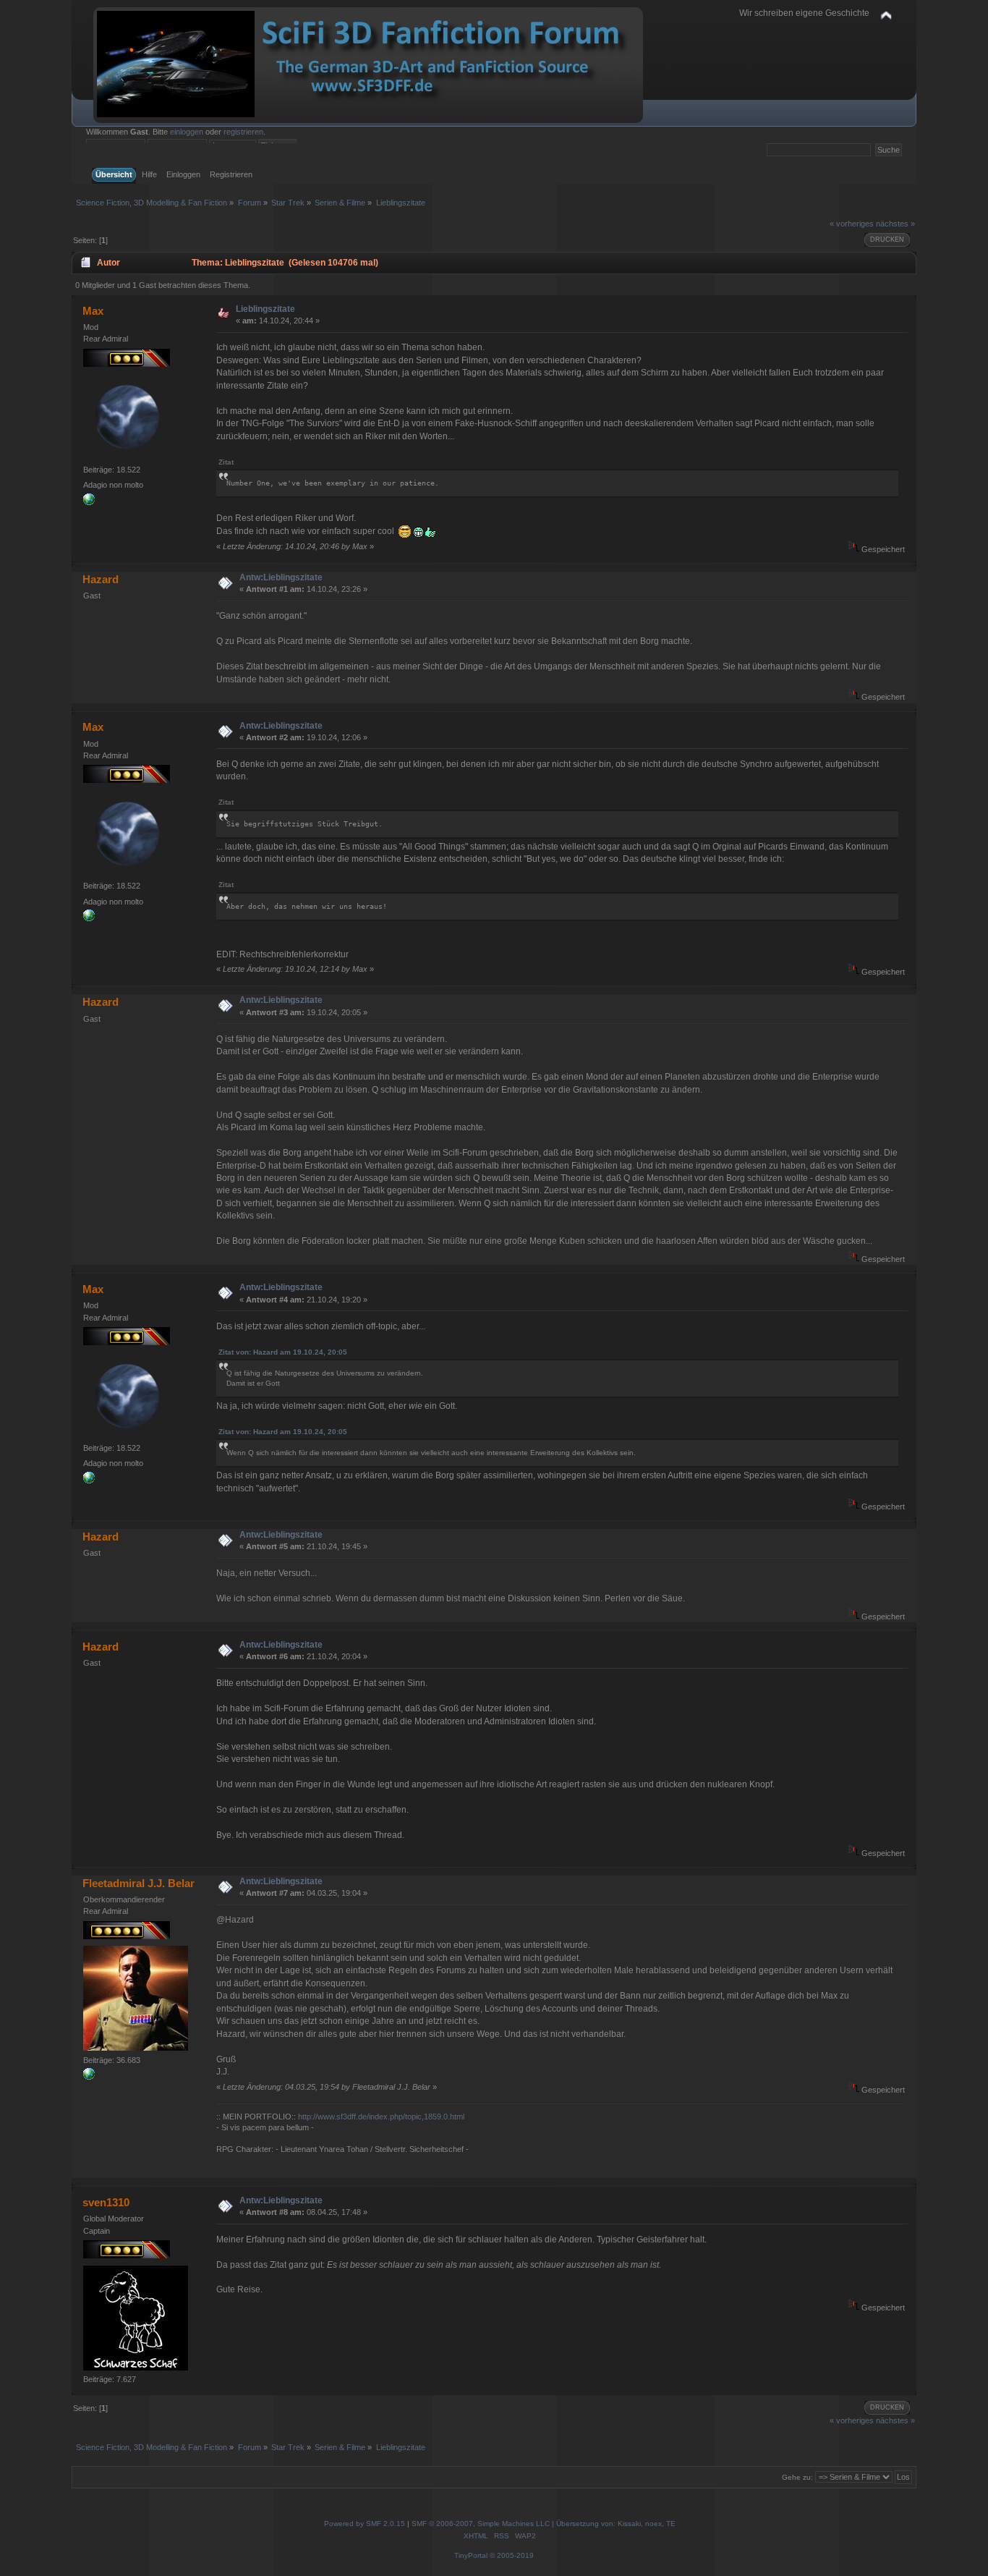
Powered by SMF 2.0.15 (365, 2524)
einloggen (187, 132)
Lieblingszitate (265, 309)
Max (93, 311)
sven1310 (106, 2202)
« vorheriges (852, 224)
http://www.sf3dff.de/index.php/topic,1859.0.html (381, 2117)
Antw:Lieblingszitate (281, 577)
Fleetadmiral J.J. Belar (139, 1883)
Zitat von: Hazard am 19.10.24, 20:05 (283, 1352)
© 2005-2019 (512, 2555)
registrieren (243, 132)
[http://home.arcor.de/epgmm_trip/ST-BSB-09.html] (89, 502)
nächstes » (895, 224)
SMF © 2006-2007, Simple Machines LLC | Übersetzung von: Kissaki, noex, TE (544, 2524)
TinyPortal (471, 2555)
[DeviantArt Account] (89, 2077)
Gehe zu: (797, 2477)
